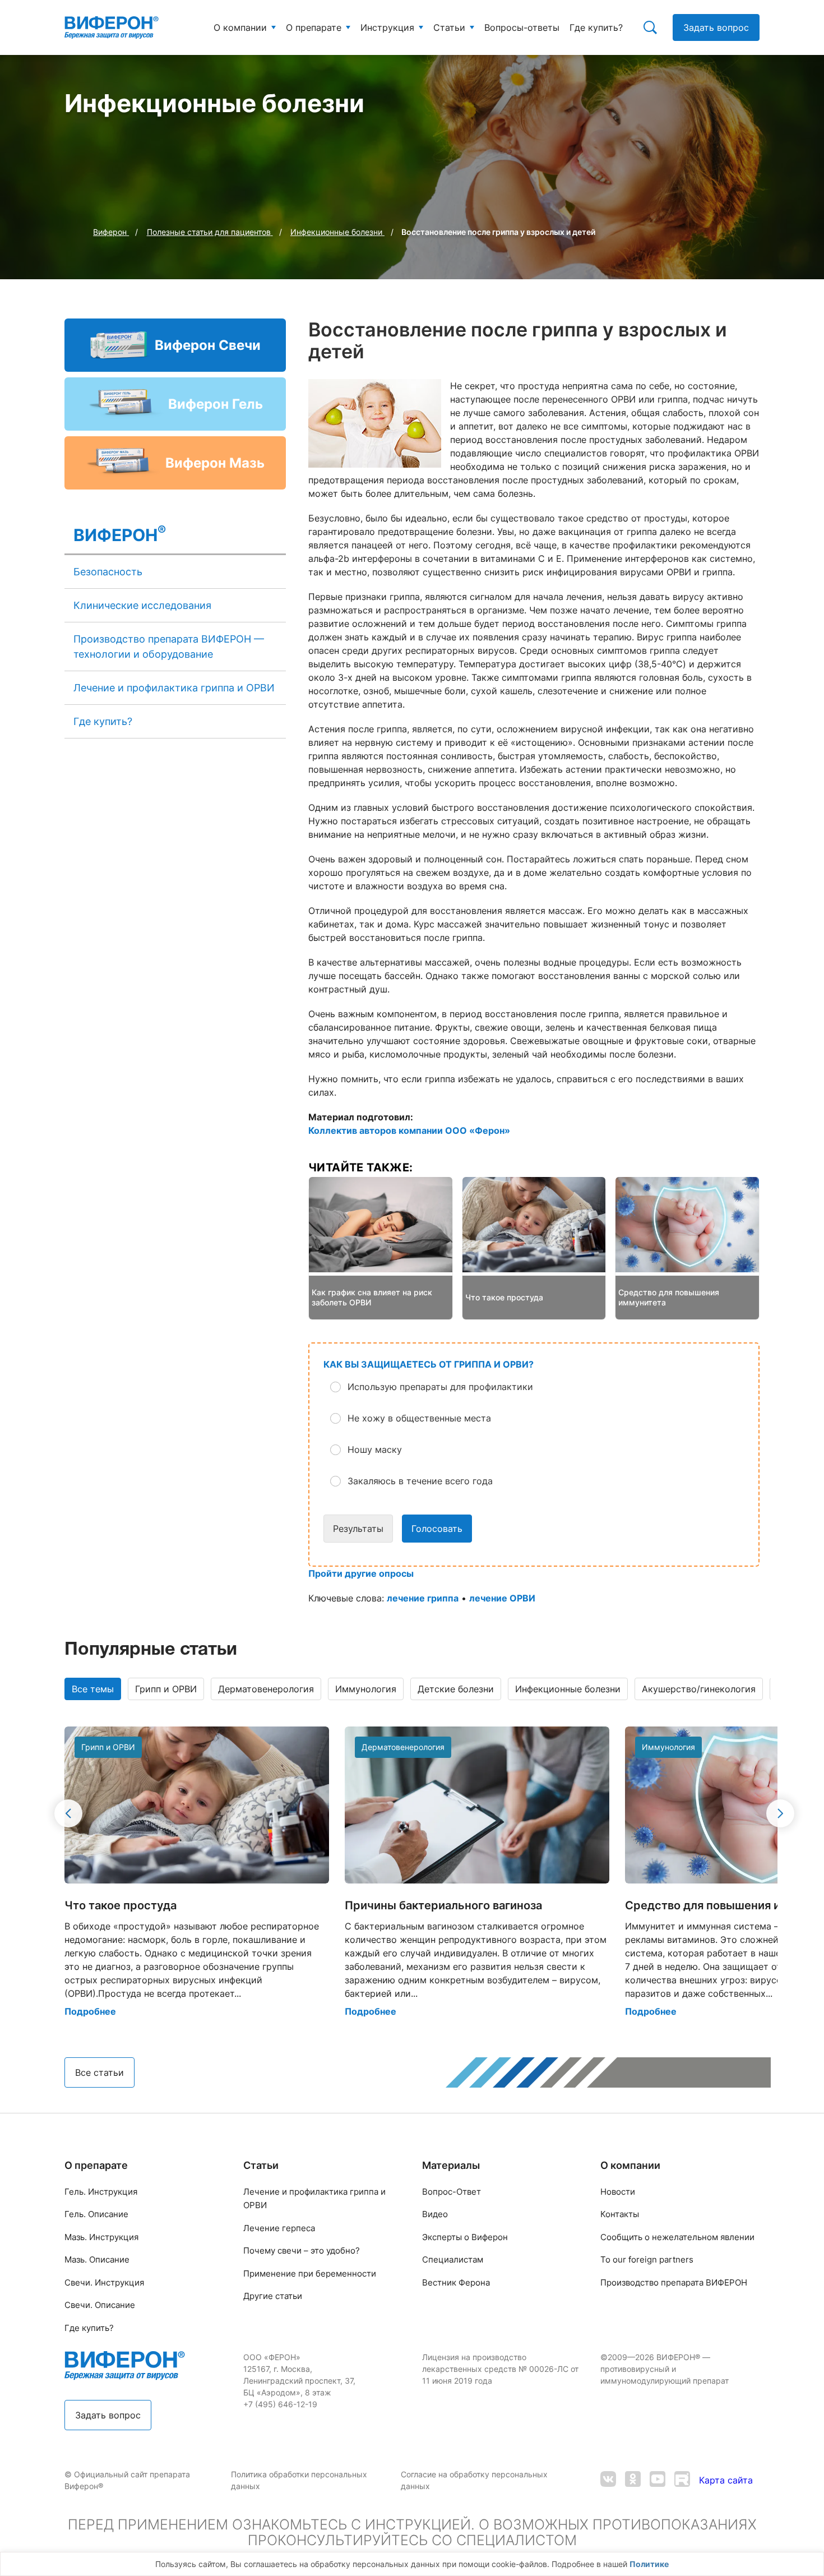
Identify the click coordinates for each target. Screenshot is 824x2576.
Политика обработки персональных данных (299, 2480)
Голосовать (437, 1529)
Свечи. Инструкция (104, 2282)
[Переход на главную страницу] (112, 27)
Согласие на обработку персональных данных (474, 2480)
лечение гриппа (423, 1598)
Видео (435, 2214)
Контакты (620, 2214)
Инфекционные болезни (568, 1689)
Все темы (93, 1689)
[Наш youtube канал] (658, 2480)
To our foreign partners (647, 2259)
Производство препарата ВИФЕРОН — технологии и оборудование (169, 647)
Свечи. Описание (100, 2305)
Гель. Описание (96, 2214)
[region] (412, 2564)
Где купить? (103, 721)
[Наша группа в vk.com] (608, 2480)
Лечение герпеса (279, 2228)
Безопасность (108, 572)
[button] (543, 1387)
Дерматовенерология (266, 1689)
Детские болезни (456, 1689)
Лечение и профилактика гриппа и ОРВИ (174, 688)
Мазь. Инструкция (101, 2237)
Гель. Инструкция (101, 2192)
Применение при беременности (310, 2273)
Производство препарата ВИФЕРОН (674, 2282)
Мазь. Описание (97, 2259)
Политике (649, 2564)
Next (780, 1813)
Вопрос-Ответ (452, 2192)
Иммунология (366, 1689)
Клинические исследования (142, 605)
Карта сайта (726, 2480)
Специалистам (453, 2259)
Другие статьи (273, 2296)
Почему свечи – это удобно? (302, 2250)
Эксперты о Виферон (465, 2237)
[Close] (812, 2567)
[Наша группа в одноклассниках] (633, 2480)
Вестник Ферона (456, 2282)
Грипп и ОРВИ (166, 1689)
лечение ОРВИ (502, 1598)
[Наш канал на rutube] (682, 2480)
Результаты (358, 1529)
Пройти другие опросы (361, 1573)
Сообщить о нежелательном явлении (677, 2237)
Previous (68, 1813)
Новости (618, 2192)
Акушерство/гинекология (699, 1689)
